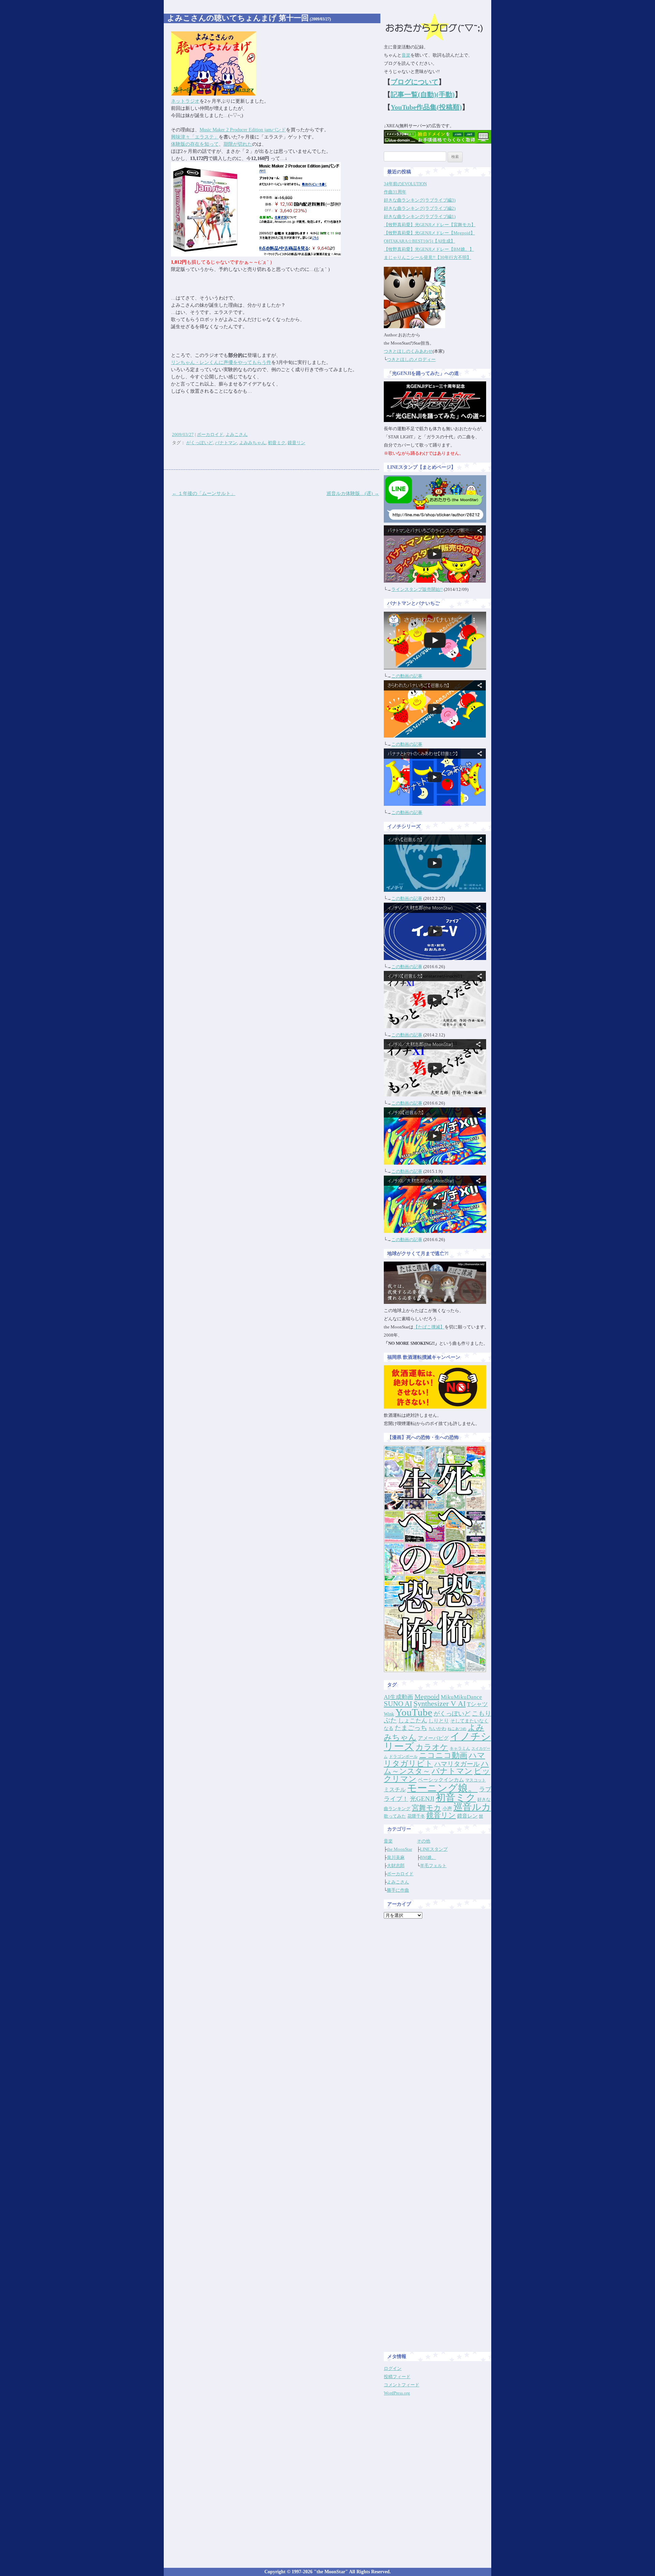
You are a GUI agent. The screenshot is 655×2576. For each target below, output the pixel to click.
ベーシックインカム (441, 1780)
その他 (424, 1841)
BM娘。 (428, 1857)
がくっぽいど (200, 443)
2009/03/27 (183, 434)
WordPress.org (397, 2393)
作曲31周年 (395, 192)
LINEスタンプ (434, 1849)
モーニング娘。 (442, 1788)
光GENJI (422, 1799)
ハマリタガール (457, 1764)
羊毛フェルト (433, 1866)
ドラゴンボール (403, 1757)
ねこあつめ (457, 1729)
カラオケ (432, 1747)
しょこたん (413, 1721)
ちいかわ (437, 1728)
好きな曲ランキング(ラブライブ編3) (420, 200)
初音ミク (277, 443)
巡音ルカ (472, 1807)
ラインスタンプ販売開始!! (417, 589)
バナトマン (226, 443)
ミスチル (395, 1789)
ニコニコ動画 (443, 1755)
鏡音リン (296, 443)
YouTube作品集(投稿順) (426, 107)
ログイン (393, 2368)
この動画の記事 (407, 676)
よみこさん (237, 434)
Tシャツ (477, 1704)
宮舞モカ (426, 1808)
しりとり (439, 1721)
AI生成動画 (398, 1697)
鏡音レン (467, 1816)
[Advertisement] (438, 2026)
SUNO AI (398, 1704)
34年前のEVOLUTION (405, 184)
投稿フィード (397, 2377)
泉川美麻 (396, 1857)
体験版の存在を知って (195, 144)
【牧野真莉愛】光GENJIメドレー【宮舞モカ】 (430, 225)
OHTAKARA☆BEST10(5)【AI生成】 (419, 241)
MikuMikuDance (461, 1697)
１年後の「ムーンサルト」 (204, 493)
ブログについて (414, 82)
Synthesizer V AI (440, 1704)
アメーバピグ (433, 1738)
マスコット (476, 1780)
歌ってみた (395, 1816)
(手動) (446, 94)
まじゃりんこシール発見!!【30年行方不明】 (427, 257)
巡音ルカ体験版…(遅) (353, 493)
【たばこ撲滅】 (429, 1327)
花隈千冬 (416, 1816)
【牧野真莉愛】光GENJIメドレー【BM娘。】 (429, 249)
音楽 (406, 55)
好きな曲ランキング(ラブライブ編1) (420, 216)
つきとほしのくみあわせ (408, 351)
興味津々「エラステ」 (195, 137)
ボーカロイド (210, 434)
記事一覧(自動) (413, 94)
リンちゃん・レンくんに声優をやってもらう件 (221, 362)
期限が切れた (238, 144)
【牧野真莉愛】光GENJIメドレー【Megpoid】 (429, 233)
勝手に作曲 (398, 1890)
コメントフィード (402, 2385)
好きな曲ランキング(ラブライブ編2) (420, 208)
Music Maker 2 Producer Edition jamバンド (243, 130)
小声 (447, 1808)
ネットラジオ (185, 101)
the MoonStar (399, 1849)
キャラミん (460, 1748)
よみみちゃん (252, 443)
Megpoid (427, 1697)
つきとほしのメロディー (411, 359)
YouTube (414, 1712)
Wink (389, 1714)
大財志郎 (396, 1866)
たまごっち (411, 1728)
